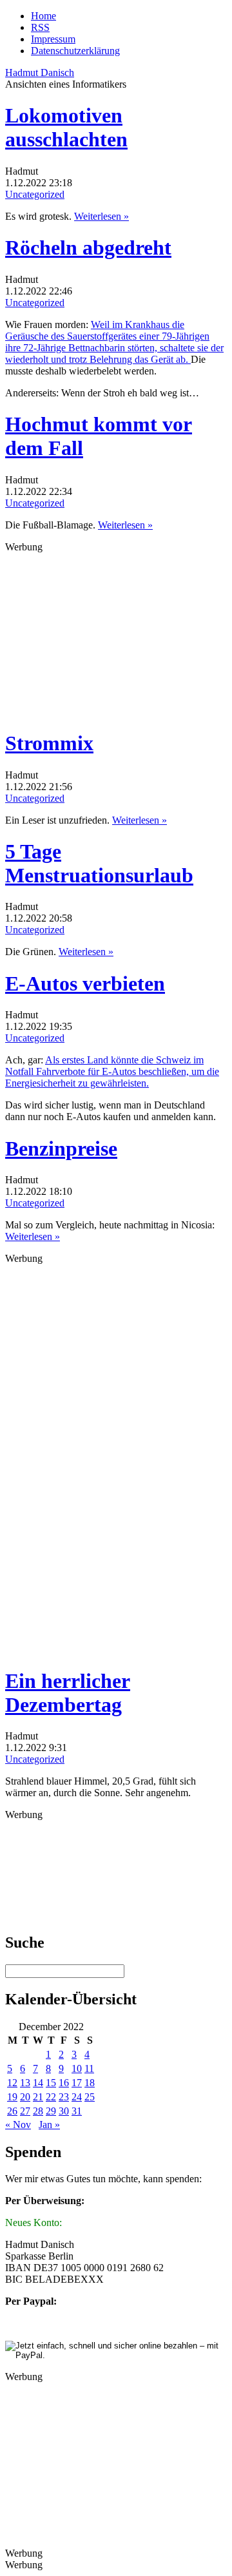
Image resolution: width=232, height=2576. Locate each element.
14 (38, 2083)
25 (90, 2097)
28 (38, 2111)
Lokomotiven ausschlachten (66, 127)
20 (25, 2097)
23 (64, 2097)
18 (90, 2083)
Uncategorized (35, 194)
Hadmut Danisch (40, 73)
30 (64, 2111)
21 (38, 2097)
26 (12, 2111)
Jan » (49, 2125)
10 (77, 2068)
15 (51, 2083)
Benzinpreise (61, 1148)
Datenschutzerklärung (75, 51)
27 (25, 2111)
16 (64, 2083)
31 (77, 2111)
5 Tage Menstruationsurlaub (99, 863)
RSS (40, 27)
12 (12, 2083)
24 (77, 2097)
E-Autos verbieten (85, 983)
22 (51, 2097)
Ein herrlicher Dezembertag (68, 1693)
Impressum (53, 39)
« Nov (18, 2125)
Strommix (49, 743)
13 (25, 2083)
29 (51, 2111)
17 (77, 2083)
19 (12, 2097)
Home (43, 16)
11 (89, 2068)
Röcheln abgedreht (88, 247)
